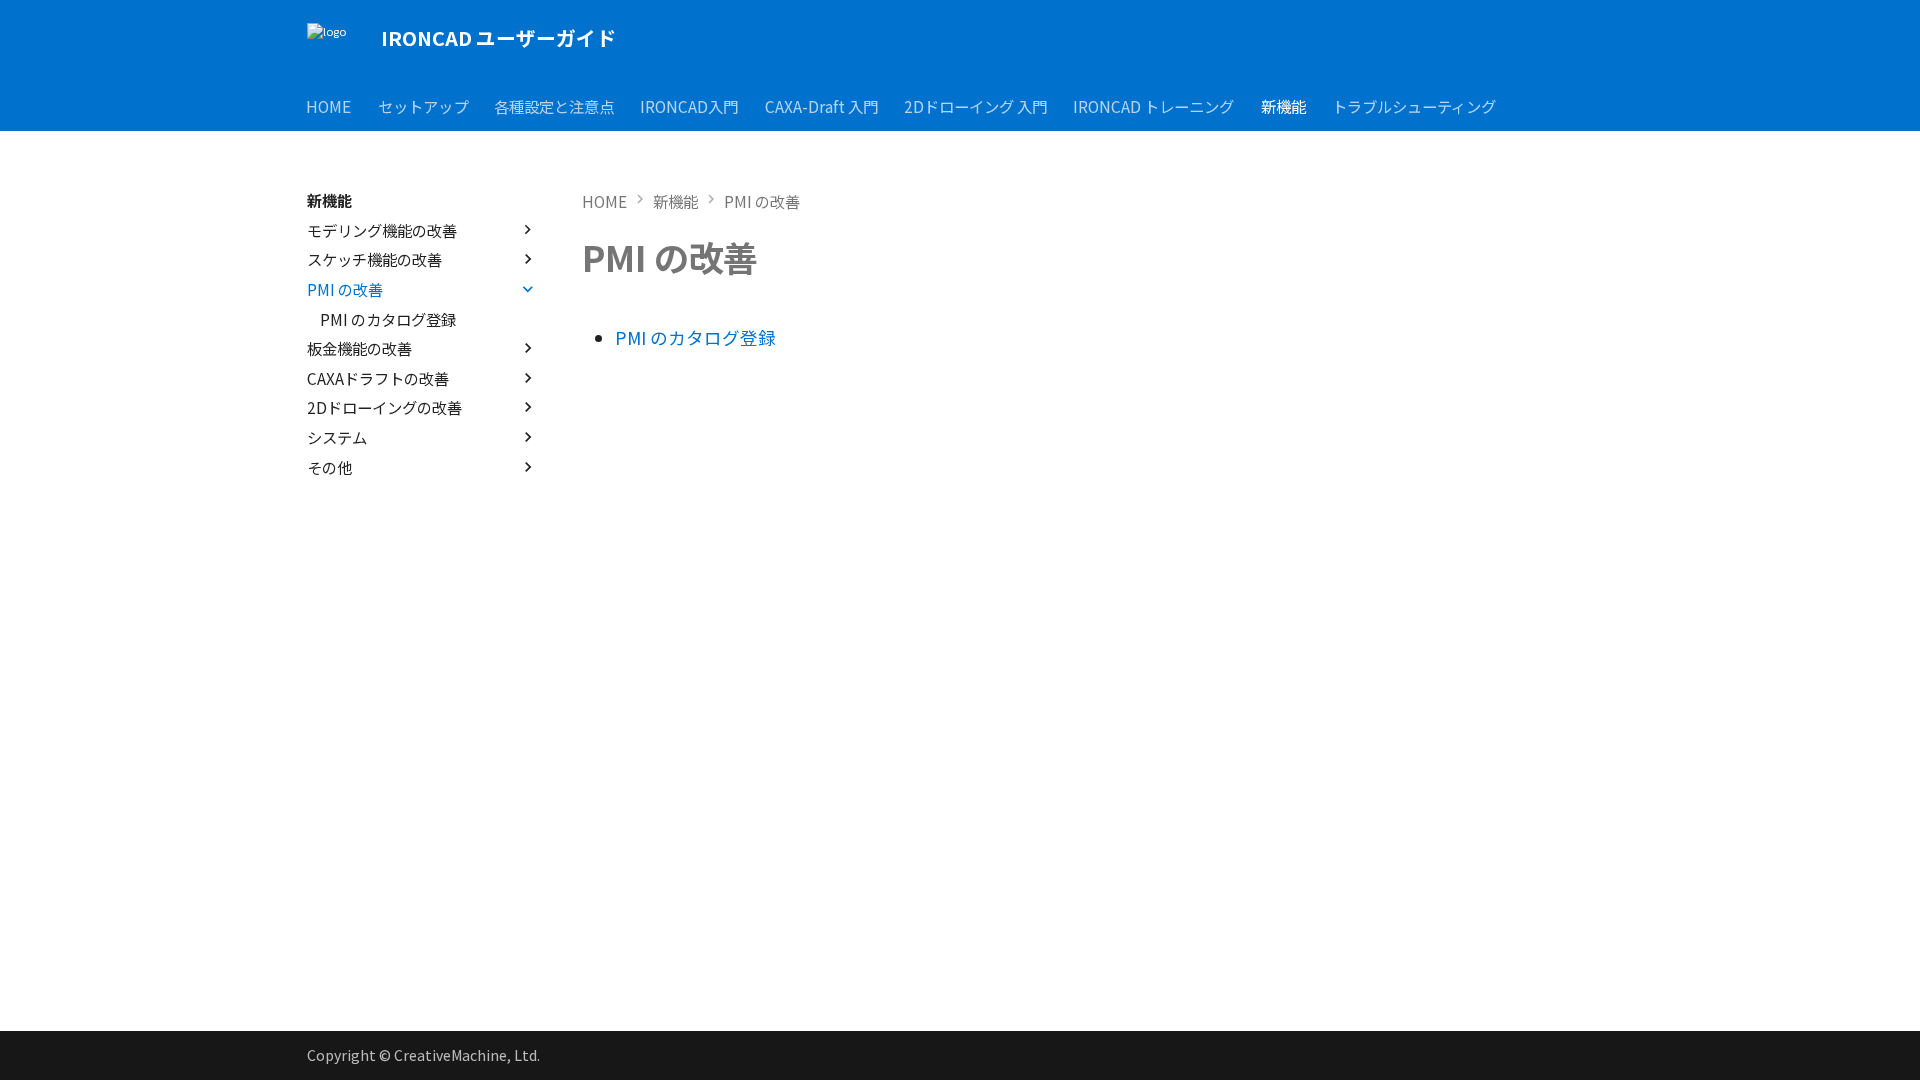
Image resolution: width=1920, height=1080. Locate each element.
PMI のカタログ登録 (695, 337)
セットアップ (423, 105)
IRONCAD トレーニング (1154, 105)
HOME (329, 105)
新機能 (1283, 105)
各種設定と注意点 (554, 105)
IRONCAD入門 (690, 105)
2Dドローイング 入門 (975, 105)
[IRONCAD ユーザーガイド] (326, 38)
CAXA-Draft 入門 (821, 105)
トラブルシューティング (1415, 105)
